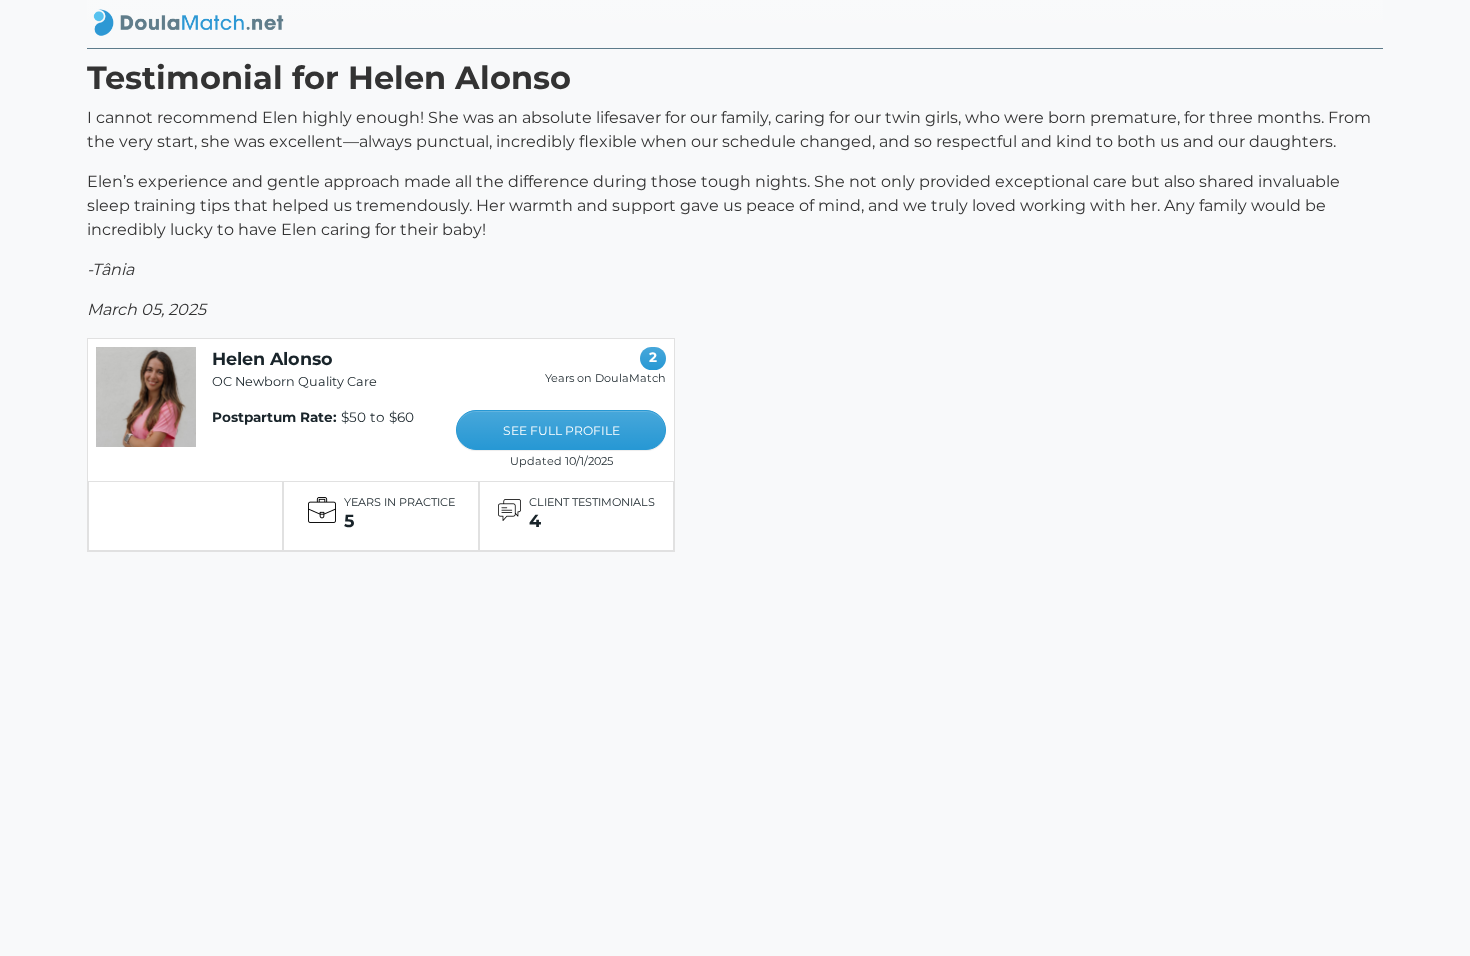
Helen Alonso (272, 358)
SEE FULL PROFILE (561, 430)
